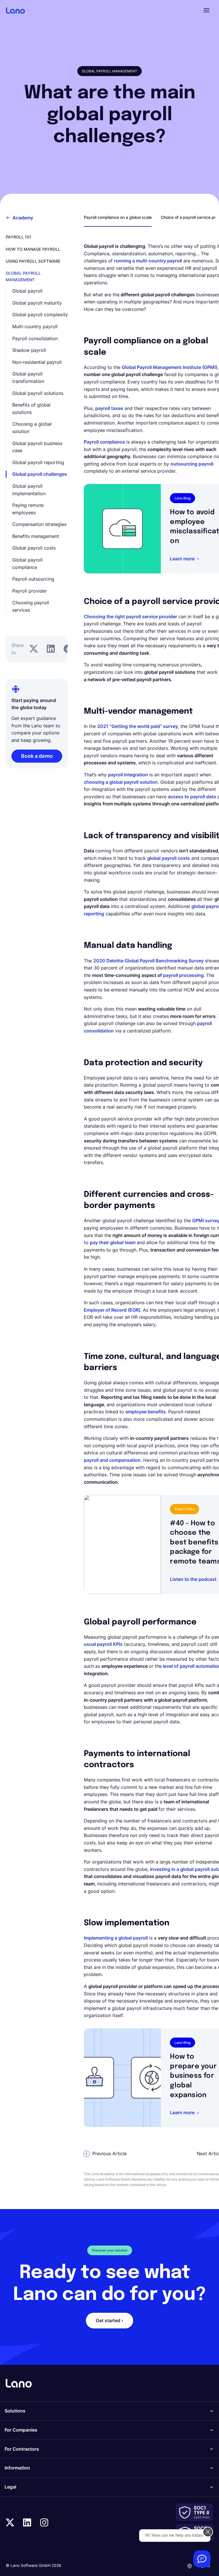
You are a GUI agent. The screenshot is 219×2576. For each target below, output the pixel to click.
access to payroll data (192, 797)
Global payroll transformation (28, 377)
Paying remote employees (28, 509)
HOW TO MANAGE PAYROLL (33, 249)
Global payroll (27, 291)
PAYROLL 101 (19, 237)
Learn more (182, 559)
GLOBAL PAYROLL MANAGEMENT (23, 276)
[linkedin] (51, 649)
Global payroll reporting (38, 462)
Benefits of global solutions (31, 409)
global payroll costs (169, 858)
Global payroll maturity (37, 303)
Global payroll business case (37, 447)
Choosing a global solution (32, 428)
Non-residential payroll (37, 362)
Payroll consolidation (35, 338)
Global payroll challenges (40, 474)
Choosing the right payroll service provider (130, 617)
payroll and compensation (112, 1460)
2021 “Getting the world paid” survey (138, 726)
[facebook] (68, 649)
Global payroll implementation (29, 490)
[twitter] (34, 649)
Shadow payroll (29, 350)
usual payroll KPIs (103, 1644)
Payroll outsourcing (33, 579)
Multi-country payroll (35, 326)
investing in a (165, 1869)
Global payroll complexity (40, 315)
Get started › (109, 2320)
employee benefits (146, 1412)
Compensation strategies (39, 524)
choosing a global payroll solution (121, 782)
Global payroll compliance (27, 564)
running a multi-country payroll (148, 261)
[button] (206, 10)
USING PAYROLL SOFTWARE (33, 261)
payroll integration (128, 775)
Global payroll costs (34, 548)
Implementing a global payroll (116, 1938)
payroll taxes (109, 408)
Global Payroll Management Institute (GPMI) (170, 367)
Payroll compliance (104, 442)
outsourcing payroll (192, 464)
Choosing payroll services (31, 606)
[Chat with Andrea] (202, 2559)
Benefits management (36, 536)
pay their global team (113, 1242)
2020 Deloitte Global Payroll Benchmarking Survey (148, 961)
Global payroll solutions (38, 393)
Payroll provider (30, 591)
